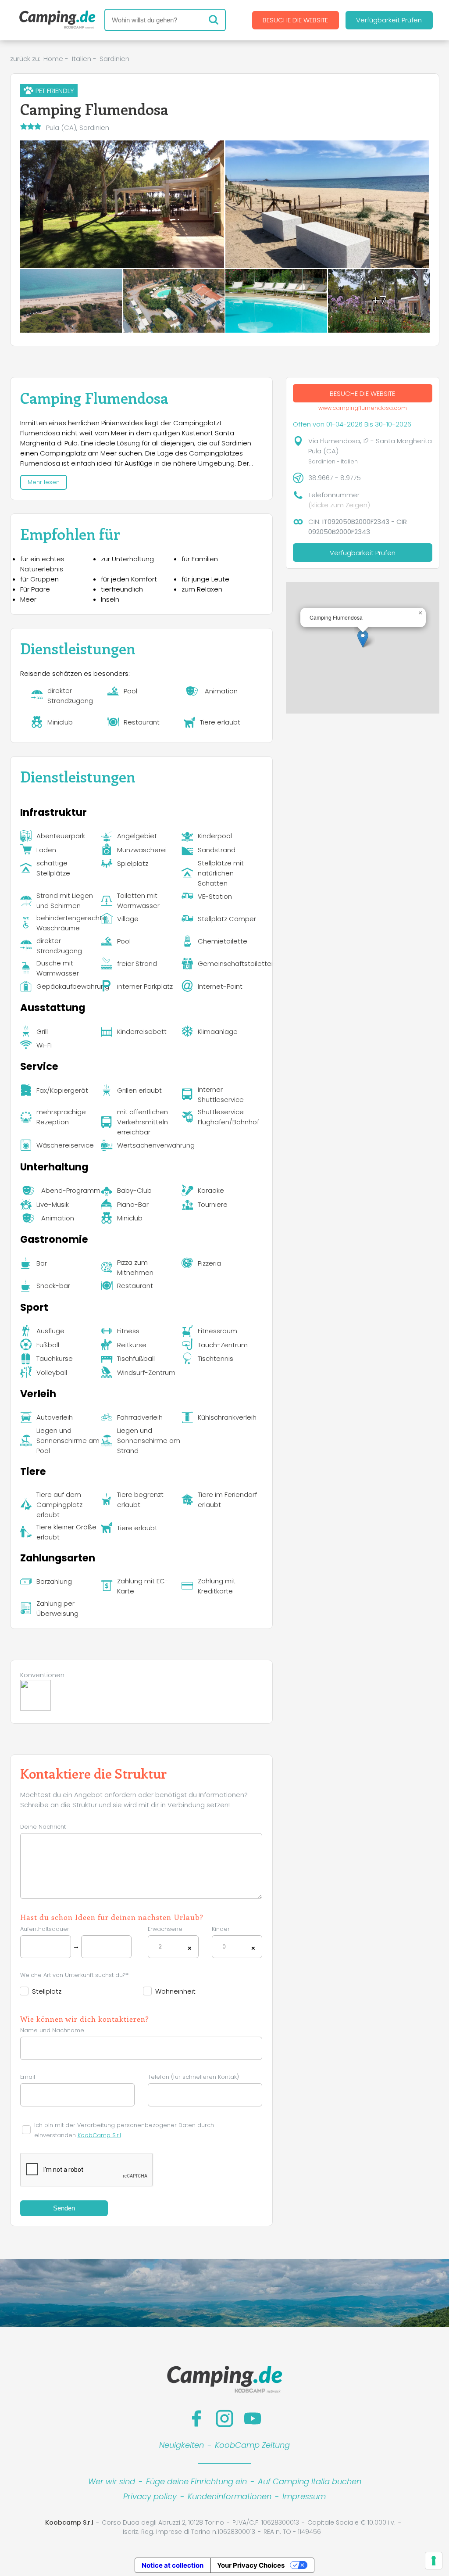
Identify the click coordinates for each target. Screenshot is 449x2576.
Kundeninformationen (230, 2496)
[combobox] (173, 1947)
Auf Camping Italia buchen (310, 2481)
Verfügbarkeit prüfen (389, 20)
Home (53, 59)
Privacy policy (150, 2496)
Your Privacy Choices (251, 2565)
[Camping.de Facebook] (196, 2418)
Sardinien (114, 59)
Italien (82, 59)
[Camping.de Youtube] (253, 2418)
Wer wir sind (112, 2481)
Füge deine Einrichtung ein (196, 2481)
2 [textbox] (160, 1946)
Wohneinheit (175, 1991)
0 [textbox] (224, 1946)
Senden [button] (64, 2208)
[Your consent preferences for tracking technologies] (434, 2561)
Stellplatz (47, 1991)
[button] (363, 639)
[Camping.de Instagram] (224, 2418)
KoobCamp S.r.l (99, 2135)
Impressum (304, 2496)
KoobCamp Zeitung (252, 2445)
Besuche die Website (295, 20)
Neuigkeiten (182, 2445)
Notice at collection (173, 2565)
